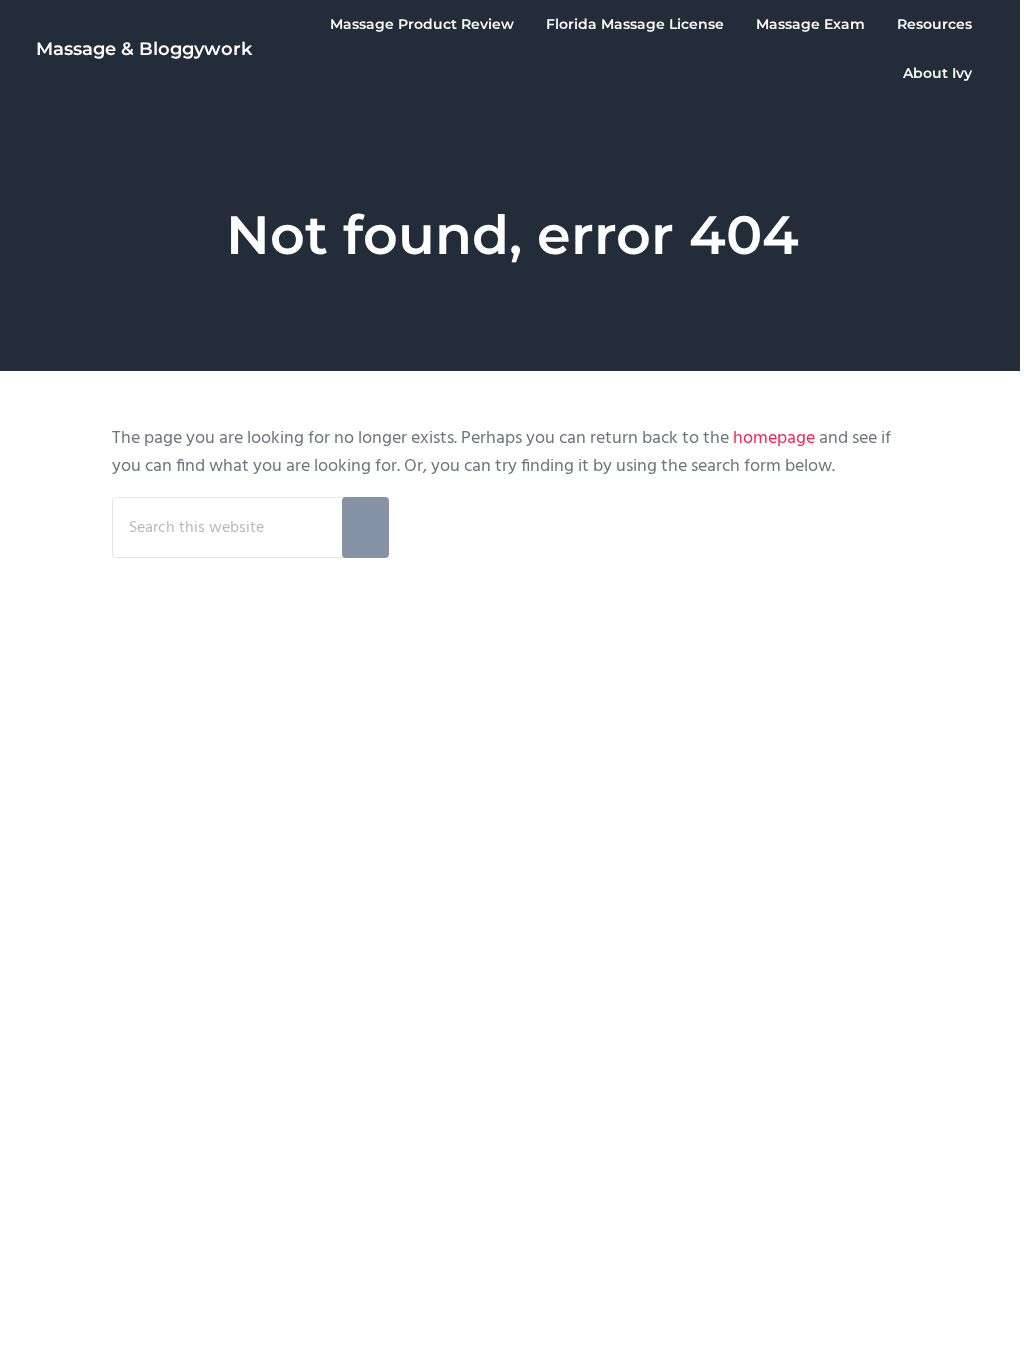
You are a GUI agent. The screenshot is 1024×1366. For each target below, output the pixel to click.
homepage (774, 439)
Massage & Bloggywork (144, 48)
